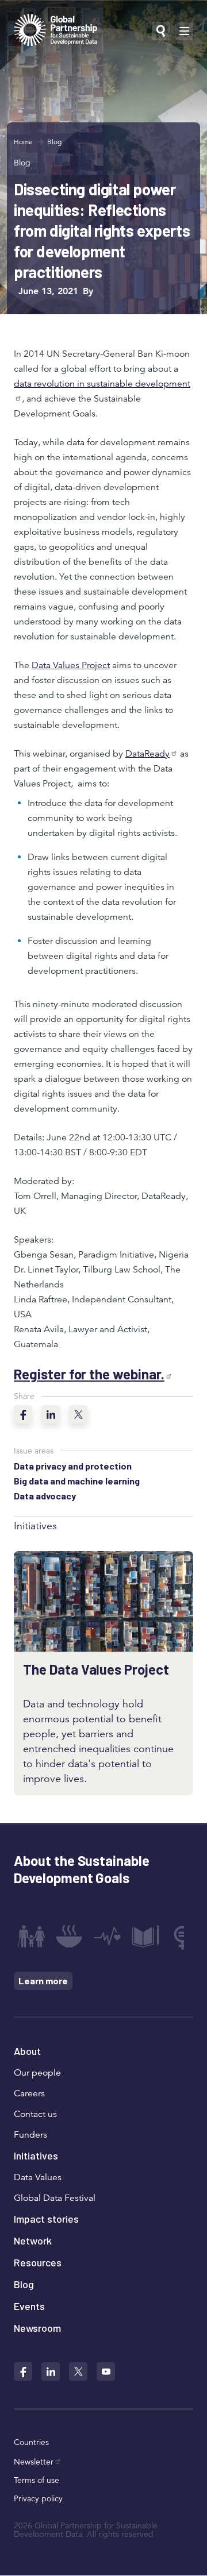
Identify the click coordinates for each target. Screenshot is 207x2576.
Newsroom (37, 2328)
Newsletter (34, 2462)
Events (29, 2306)
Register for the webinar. (89, 1374)
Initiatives (36, 2155)
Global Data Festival (55, 2198)
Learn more (43, 1981)
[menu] (184, 31)
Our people (37, 2073)
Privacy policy (38, 2498)
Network (33, 2240)
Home (23, 142)
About (27, 2051)
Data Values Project (71, 665)
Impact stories (46, 2219)
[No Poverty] (31, 1936)
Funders (30, 2135)
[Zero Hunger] (69, 1936)
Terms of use (37, 2480)
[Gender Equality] (184, 1936)
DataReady (147, 754)
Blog (54, 142)
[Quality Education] (145, 1936)
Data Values (38, 2177)
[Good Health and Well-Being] (108, 1936)
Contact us (35, 2114)
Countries (31, 2442)
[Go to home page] (55, 31)
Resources (38, 2262)
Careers (29, 2093)
